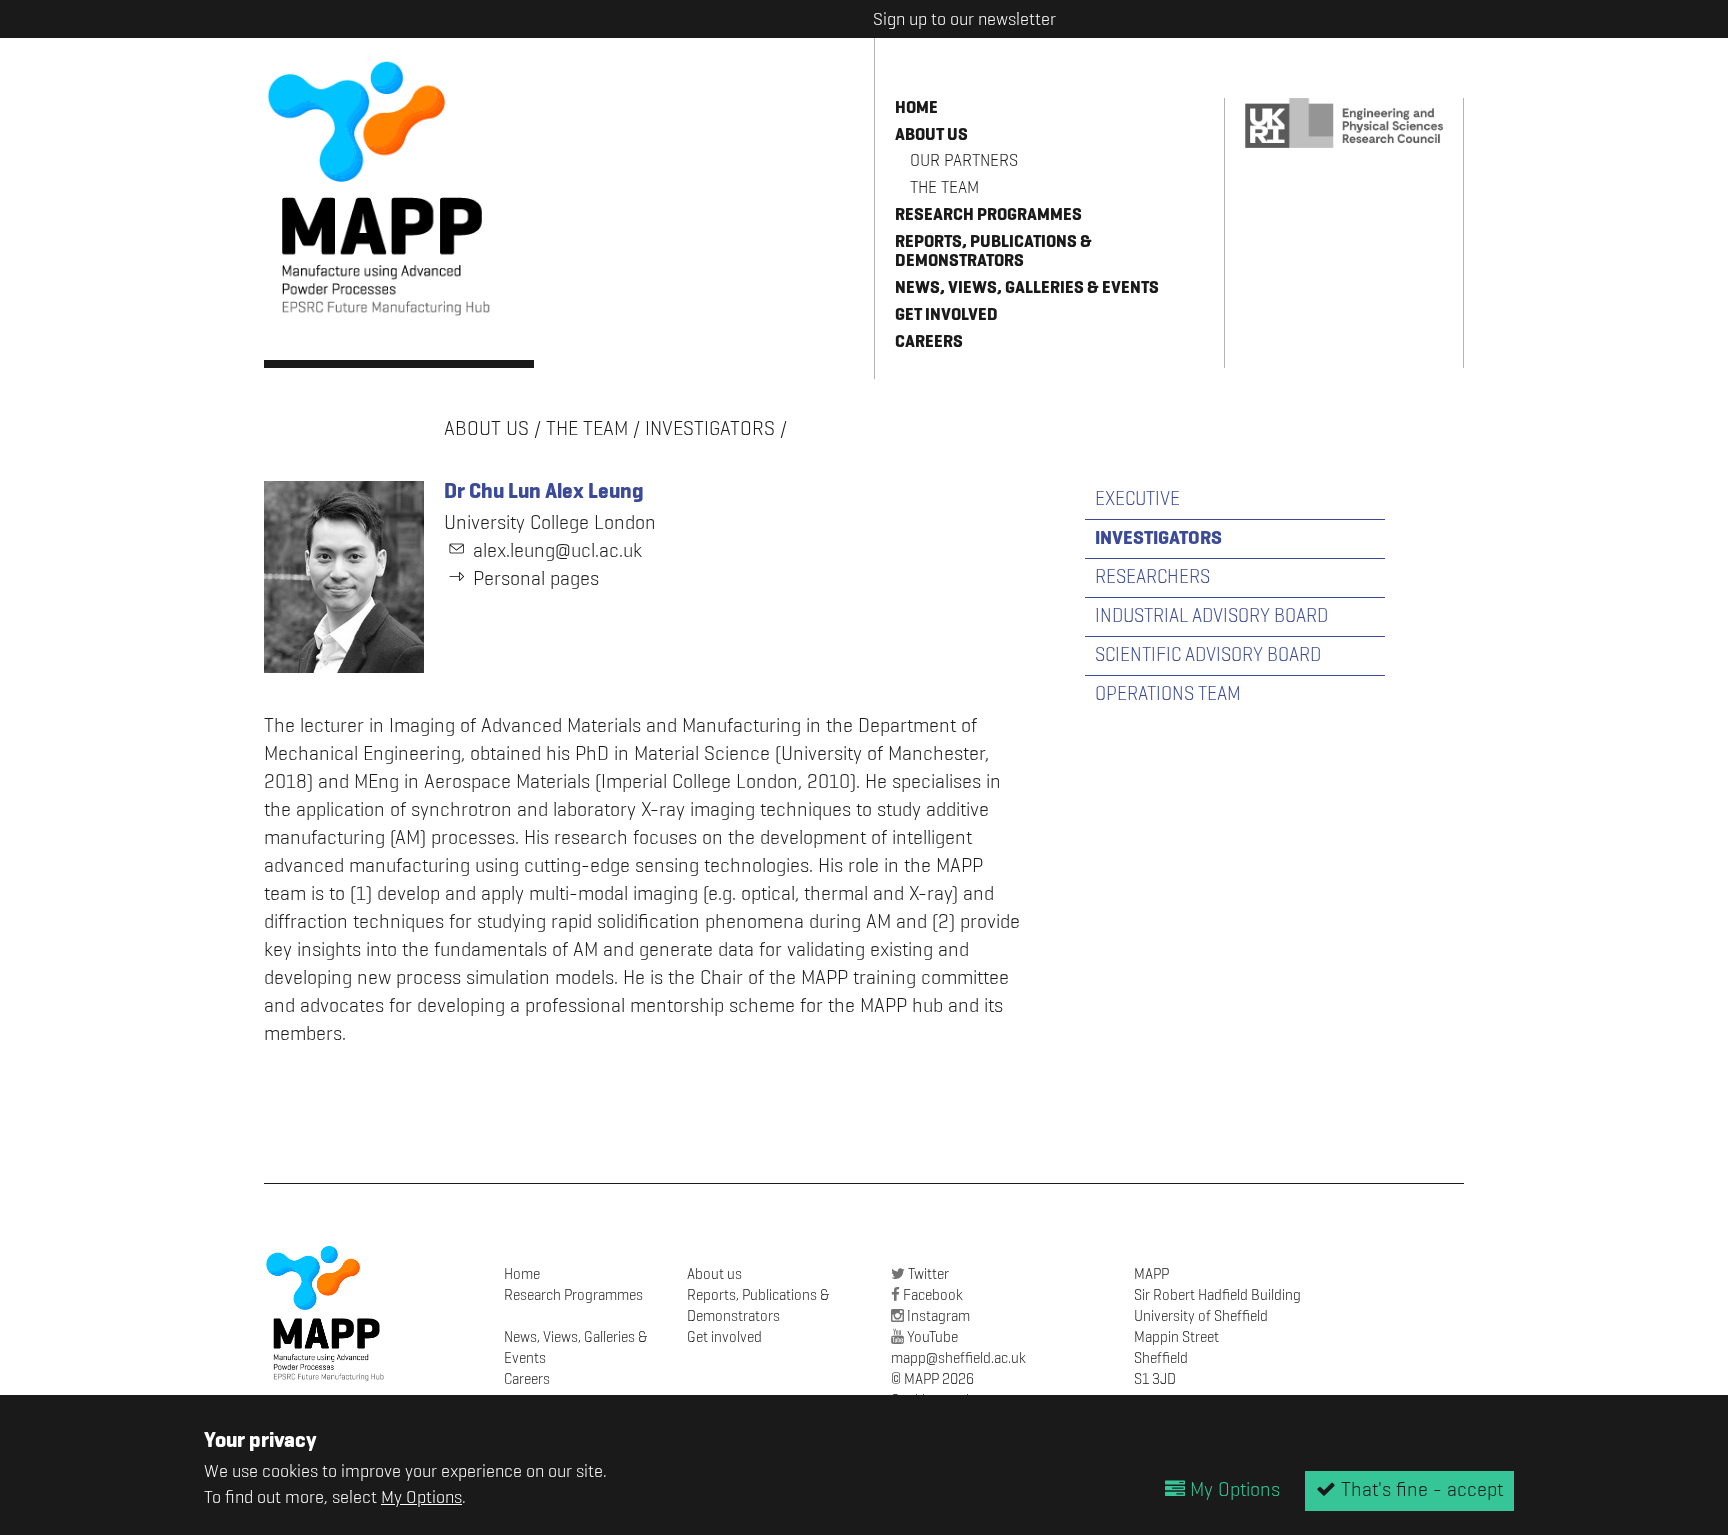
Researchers (1152, 577)
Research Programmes (988, 215)
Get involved (946, 315)
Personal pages (536, 580)
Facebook (933, 1295)
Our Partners (964, 161)
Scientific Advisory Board (1208, 655)
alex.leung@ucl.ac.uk (557, 552)
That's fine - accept (1419, 1491)
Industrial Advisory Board (1211, 616)
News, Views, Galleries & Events (1027, 288)
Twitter (928, 1274)
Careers (929, 342)
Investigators (710, 430)
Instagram (938, 1316)
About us (931, 135)
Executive (1137, 499)
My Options (421, 1498)
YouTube (932, 1337)
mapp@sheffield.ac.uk (958, 1358)
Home (916, 108)
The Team (944, 188)
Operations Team (1168, 694)
